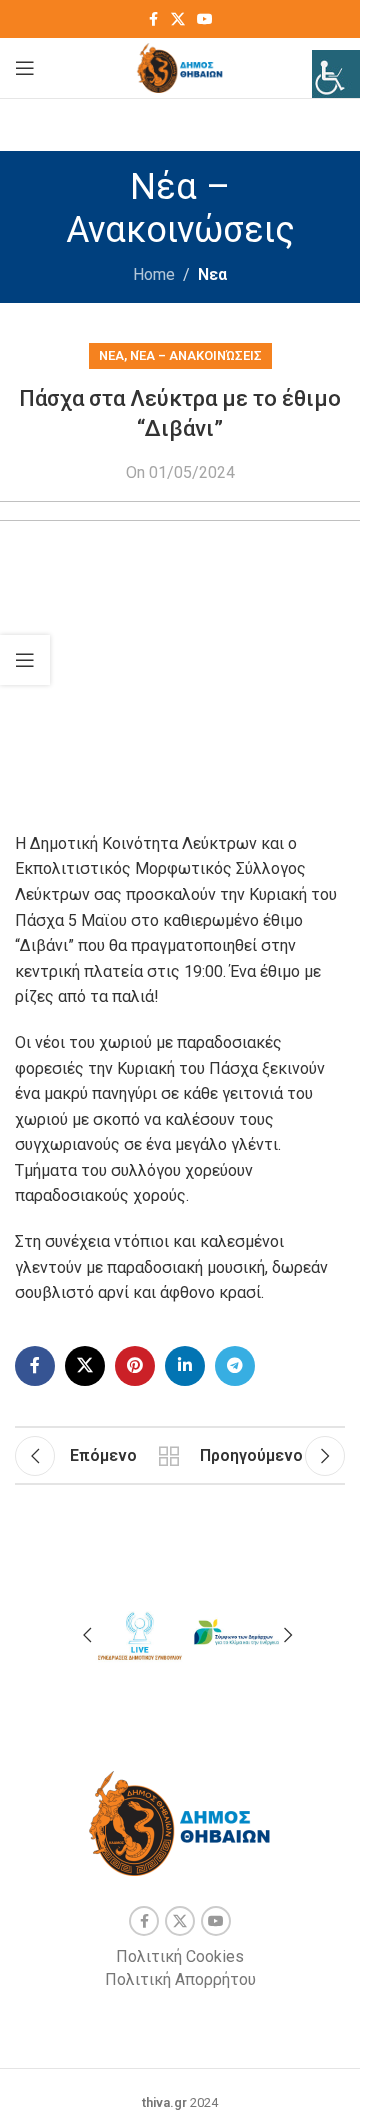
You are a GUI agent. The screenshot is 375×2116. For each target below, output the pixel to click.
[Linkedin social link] (185, 1366)
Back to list (168, 1456)
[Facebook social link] (153, 19)
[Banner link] (139, 1632)
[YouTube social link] (205, 19)
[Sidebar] (25, 660)
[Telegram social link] (235, 1366)
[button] (87, 1635)
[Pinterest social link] (135, 1366)
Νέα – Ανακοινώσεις (196, 355)
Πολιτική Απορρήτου (180, 1979)
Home (154, 274)
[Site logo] (180, 66)
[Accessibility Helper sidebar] (336, 74)
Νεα (212, 274)
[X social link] (178, 19)
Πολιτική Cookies (180, 1956)
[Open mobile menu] (25, 68)
